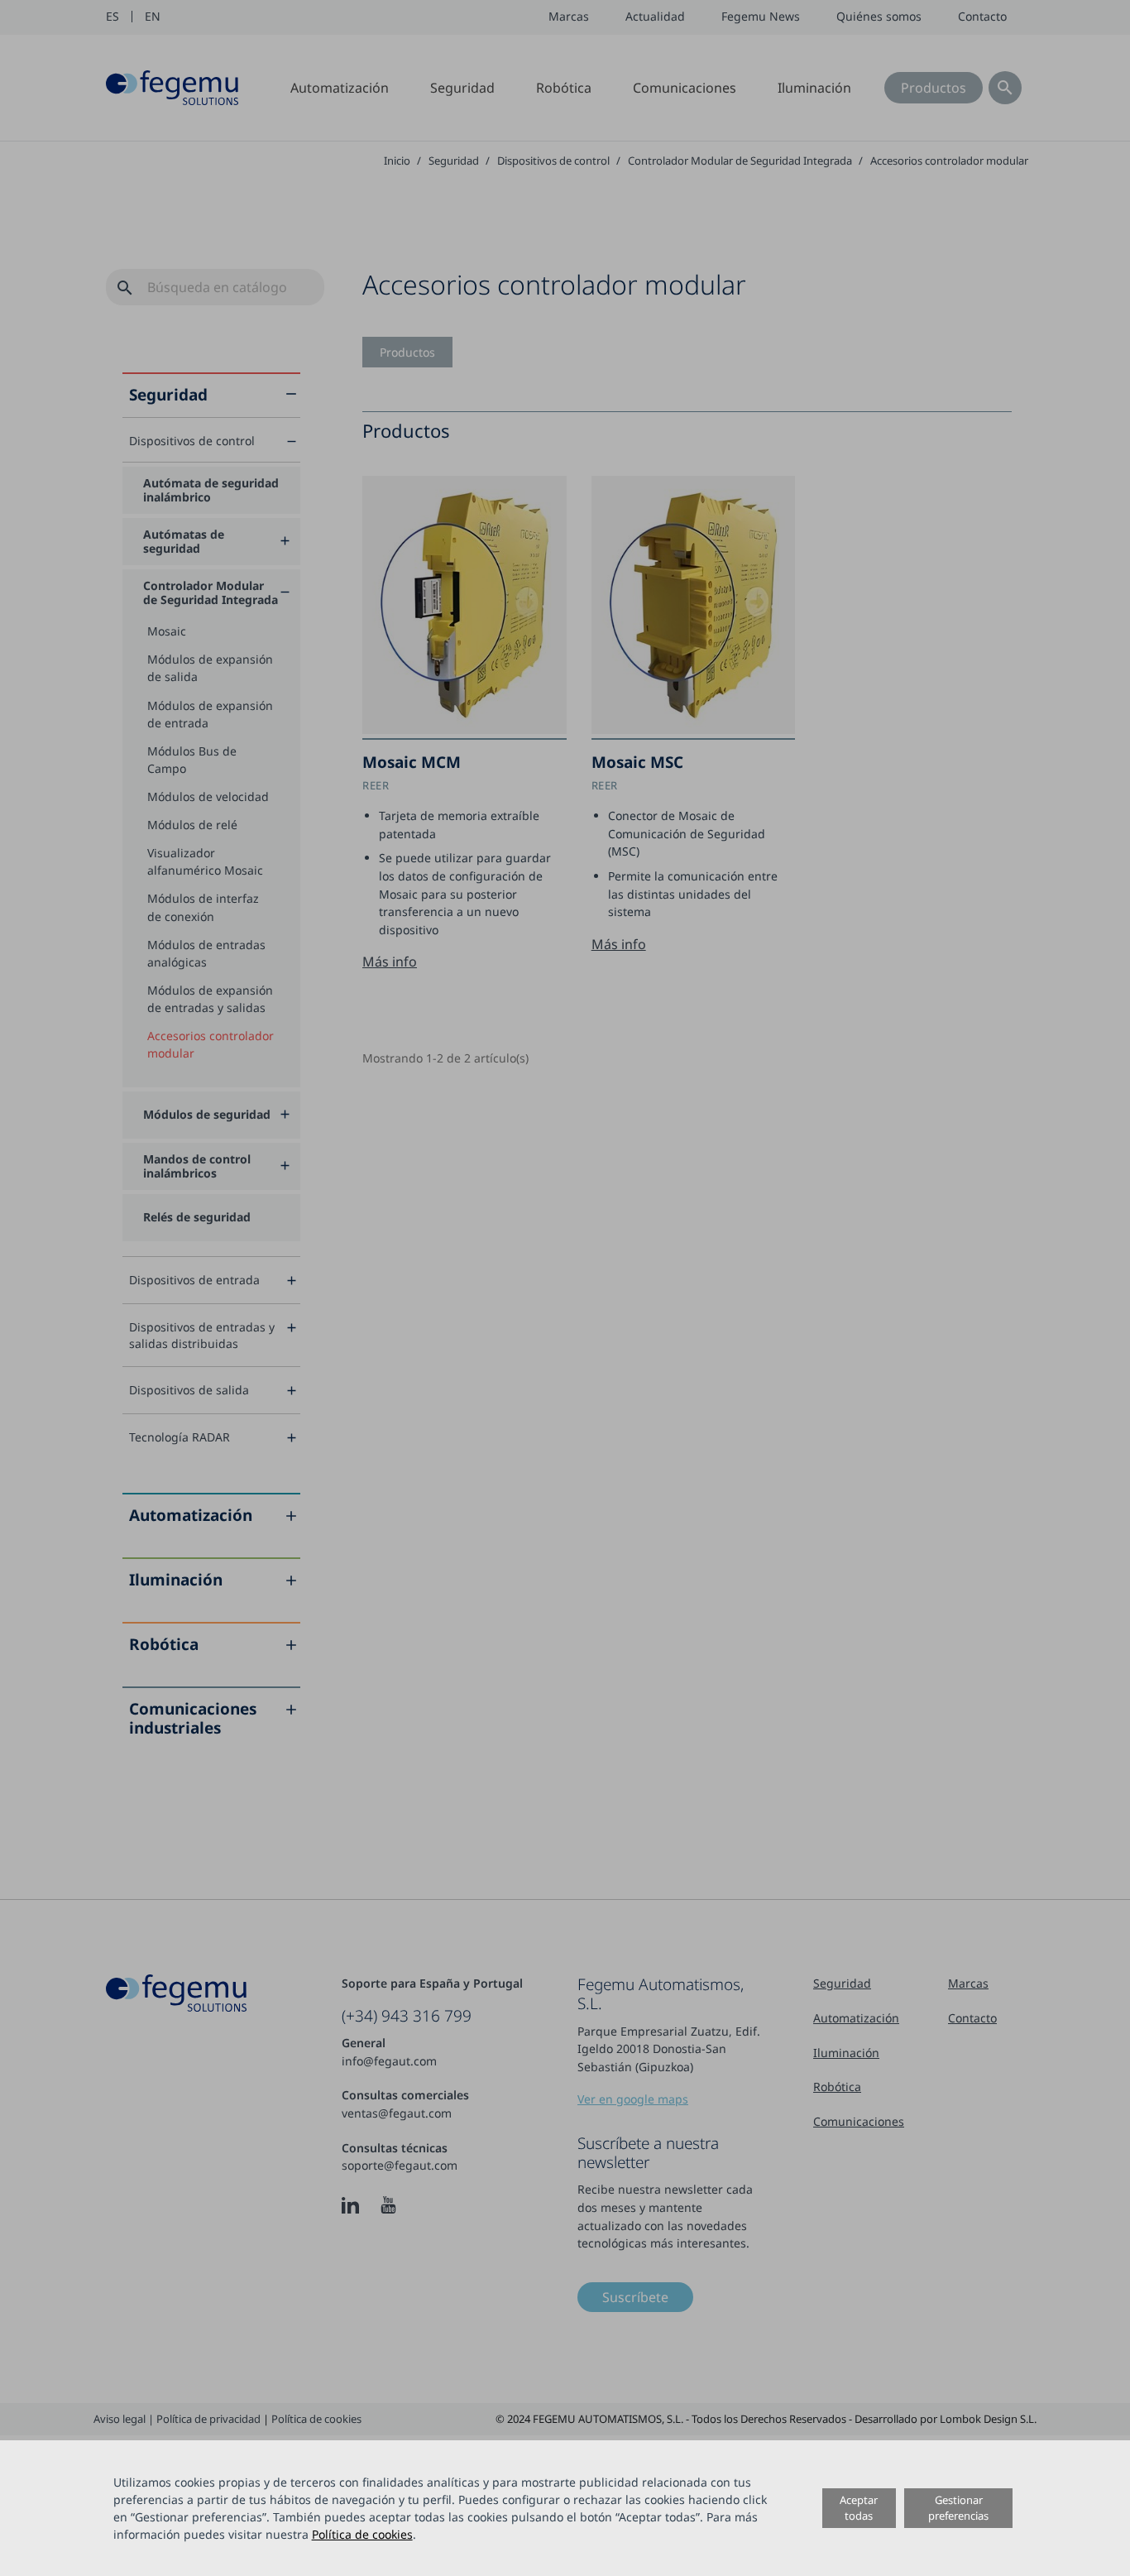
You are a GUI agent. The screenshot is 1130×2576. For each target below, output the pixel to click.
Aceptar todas (859, 2508)
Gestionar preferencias (958, 2508)
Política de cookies (362, 2534)
